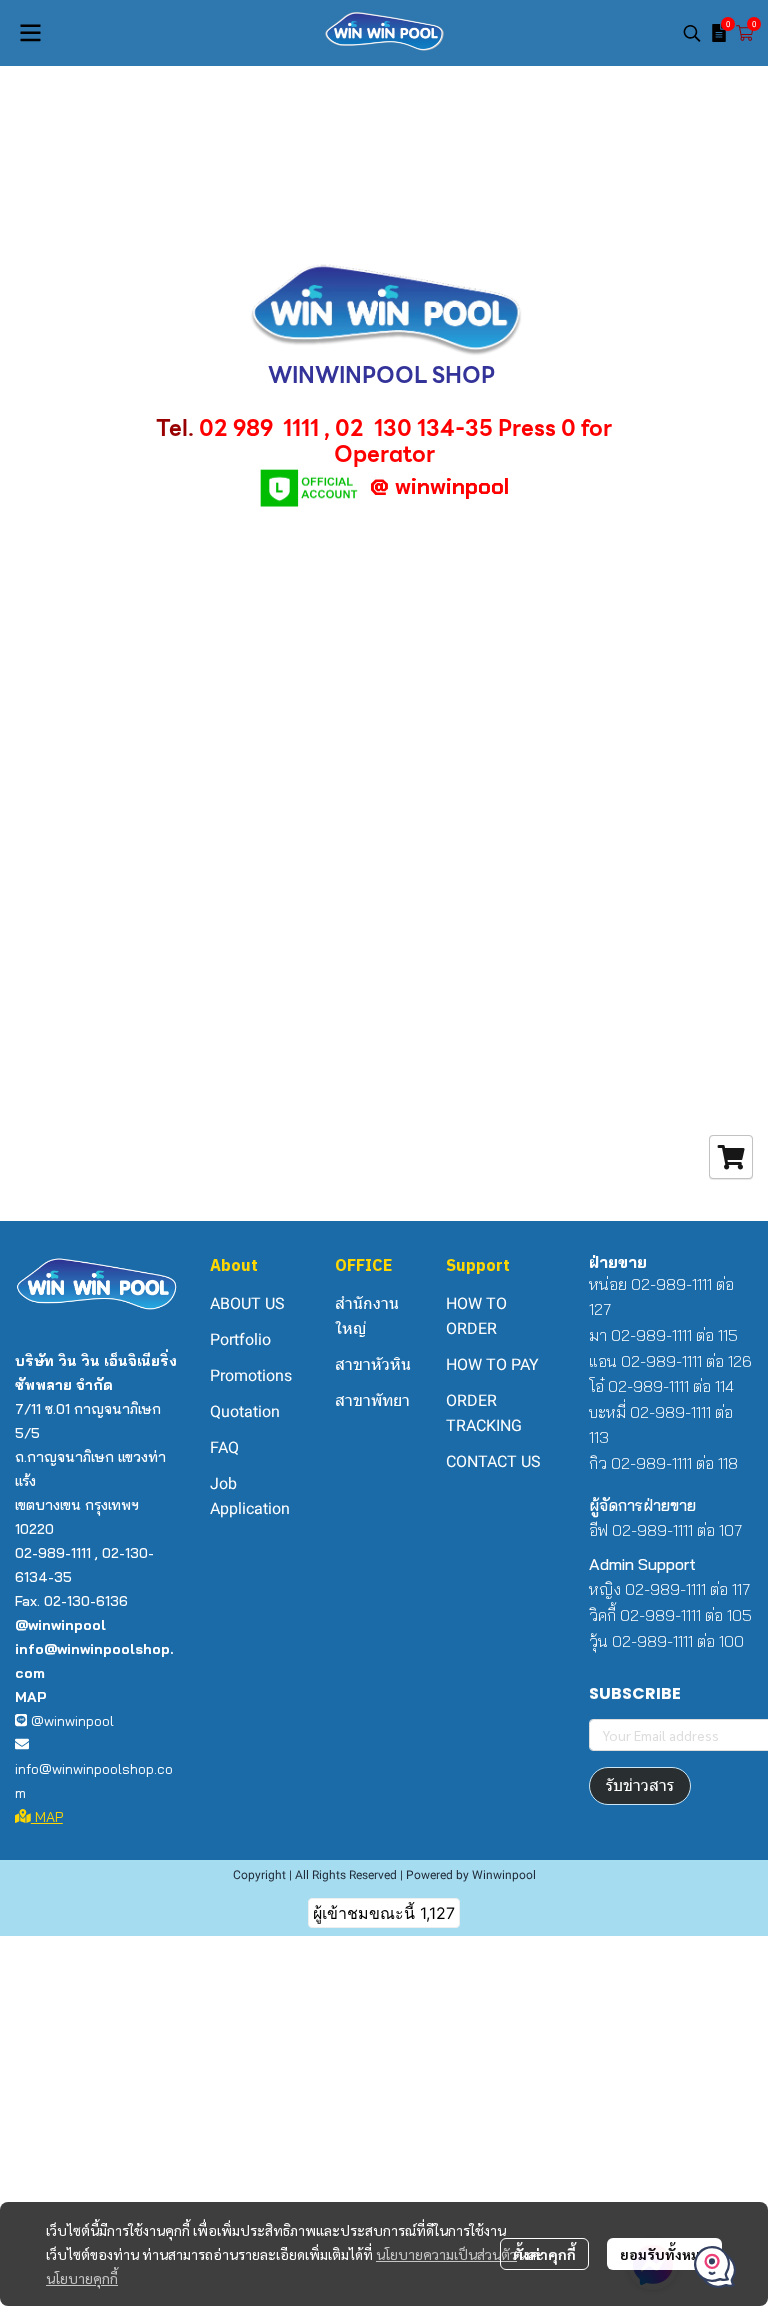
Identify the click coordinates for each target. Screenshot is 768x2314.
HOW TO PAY (492, 1364)
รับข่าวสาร (640, 1785)
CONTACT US (493, 1461)
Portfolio (240, 1339)
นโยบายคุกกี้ (82, 2278)
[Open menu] (30, 33)
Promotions (251, 1375)
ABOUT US (247, 1303)
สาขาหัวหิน (373, 1364)
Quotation (245, 1411)
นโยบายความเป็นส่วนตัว (446, 2254)
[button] (692, 33)
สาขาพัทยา (372, 1400)
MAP (47, 1817)
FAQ (224, 1447)
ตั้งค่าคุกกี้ (544, 2254)
